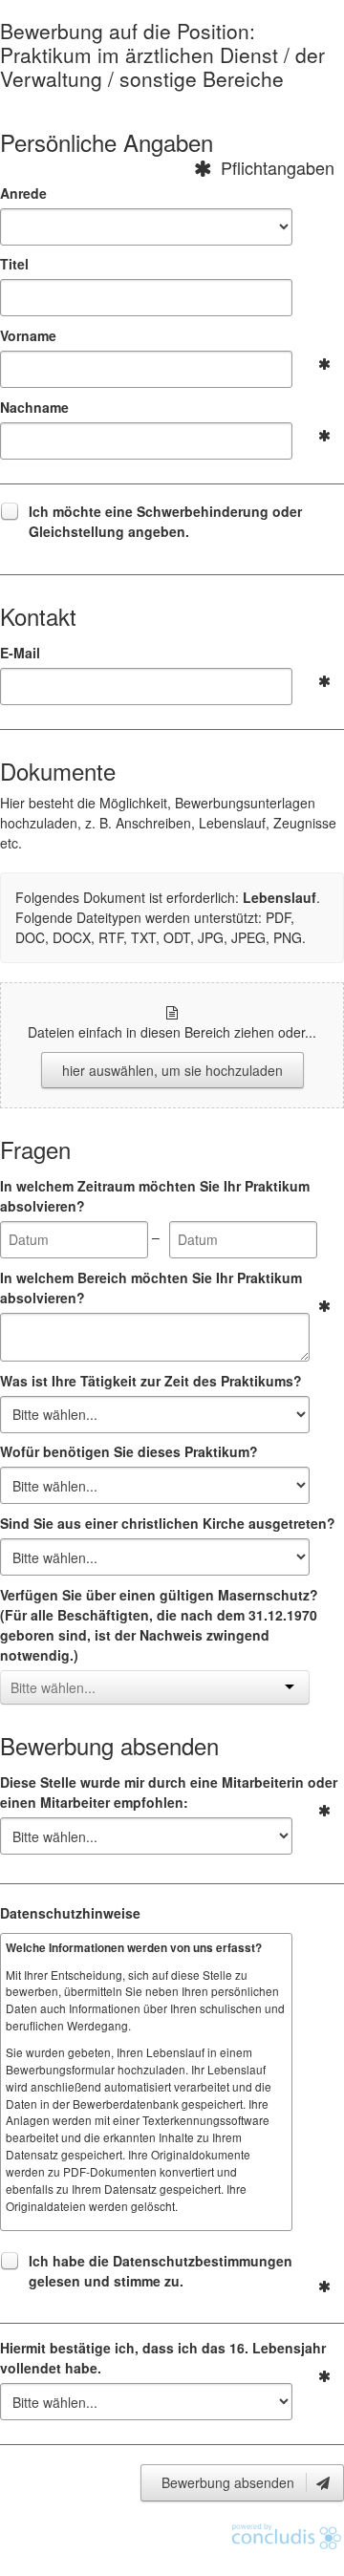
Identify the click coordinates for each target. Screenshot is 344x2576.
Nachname (34, 407)
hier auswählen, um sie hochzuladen (172, 1070)
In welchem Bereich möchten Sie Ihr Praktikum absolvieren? (151, 1288)
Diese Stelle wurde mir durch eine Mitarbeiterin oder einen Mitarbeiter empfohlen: (169, 1792)
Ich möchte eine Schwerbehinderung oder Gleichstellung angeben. (165, 521)
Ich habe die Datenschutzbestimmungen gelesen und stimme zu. (161, 2271)
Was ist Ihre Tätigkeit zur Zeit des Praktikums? (151, 1381)
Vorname (28, 335)
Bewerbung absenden (230, 2482)
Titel (14, 264)
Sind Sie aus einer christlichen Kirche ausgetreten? (168, 1523)
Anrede (23, 193)
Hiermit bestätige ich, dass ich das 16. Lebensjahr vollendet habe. (163, 2358)
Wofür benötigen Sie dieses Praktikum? (129, 1451)
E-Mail (20, 653)
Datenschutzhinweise (70, 1913)
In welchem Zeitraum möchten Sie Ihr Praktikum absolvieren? (155, 1196)
